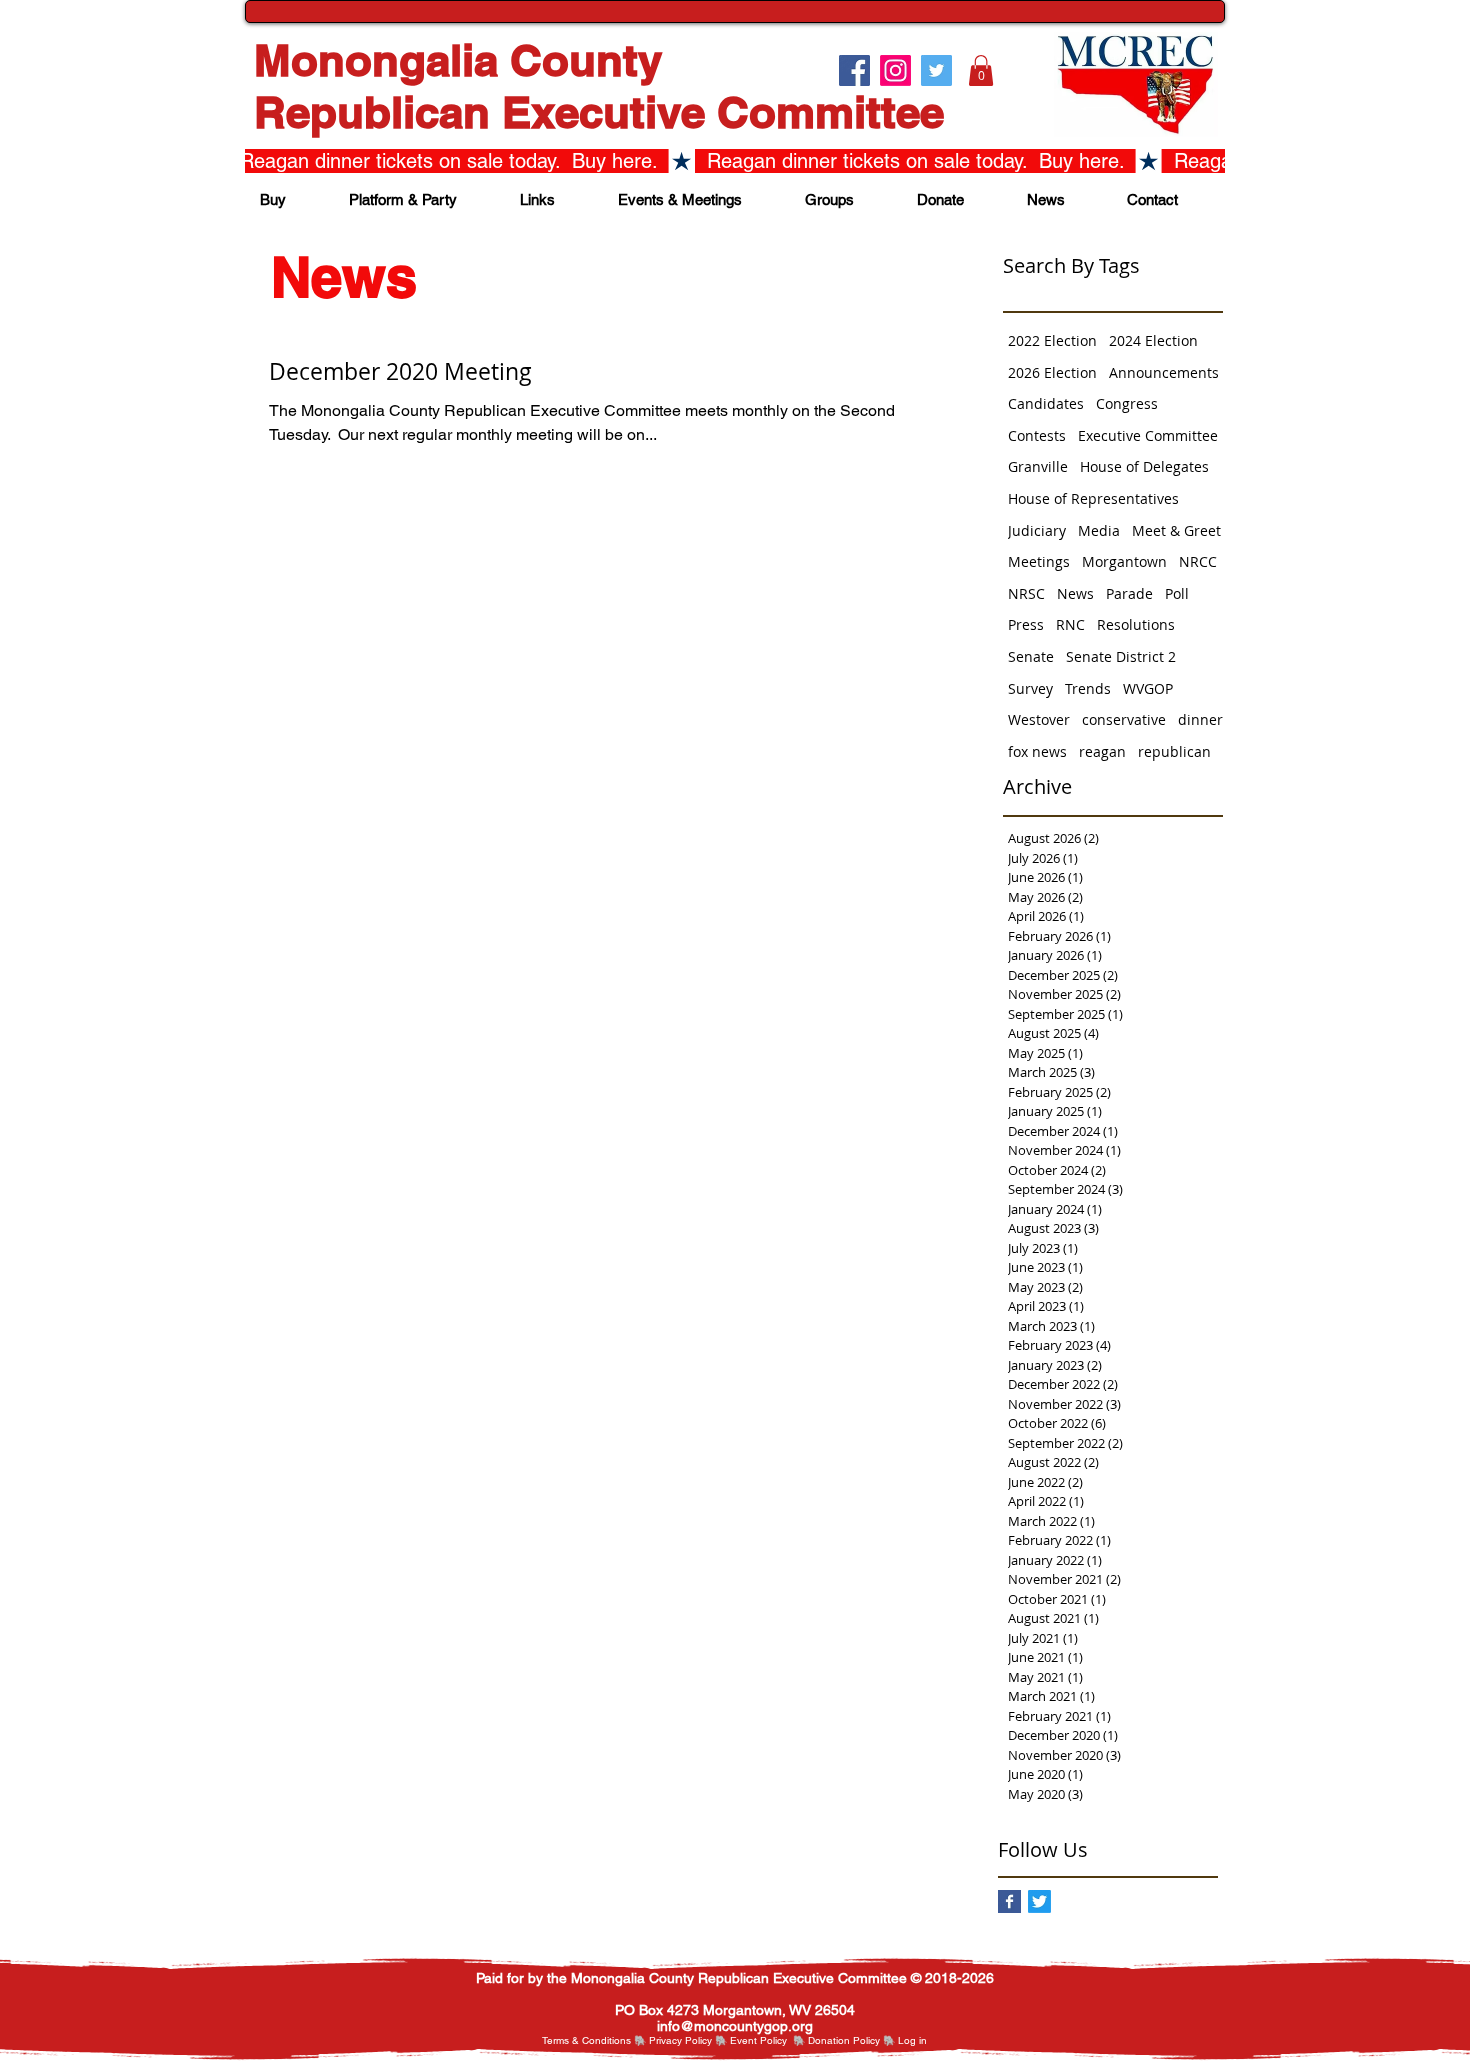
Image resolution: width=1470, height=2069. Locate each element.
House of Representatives (1093, 498)
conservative (1124, 719)
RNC (1070, 624)
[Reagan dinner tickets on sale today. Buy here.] (735, 161)
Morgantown (1124, 561)
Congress (1127, 403)
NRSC (1026, 593)
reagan (1102, 751)
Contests (1037, 435)
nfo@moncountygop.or (732, 2026)
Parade (1129, 593)
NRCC (1198, 561)
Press (1026, 624)
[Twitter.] (936, 70)
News (1075, 593)
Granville (1038, 466)
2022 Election (1052, 340)
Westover (1039, 719)
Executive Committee (1148, 435)
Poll (1177, 593)
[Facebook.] (854, 70)
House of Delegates (1144, 466)
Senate (1031, 656)
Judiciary (1037, 530)
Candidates (1046, 403)
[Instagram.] (895, 70)
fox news (1037, 751)
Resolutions (1136, 624)
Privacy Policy (680, 2040)
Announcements (1164, 372)
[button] (981, 70)
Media (1099, 530)
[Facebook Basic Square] (1009, 1901)
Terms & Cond (574, 2040)
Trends (1088, 688)
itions (619, 2040)
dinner (1200, 719)
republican (1174, 751)
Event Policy (758, 2040)
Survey (1030, 688)
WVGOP (1148, 688)
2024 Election (1153, 340)
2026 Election (1052, 372)
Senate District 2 (1121, 656)
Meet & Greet (1176, 530)
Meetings (1039, 561)
